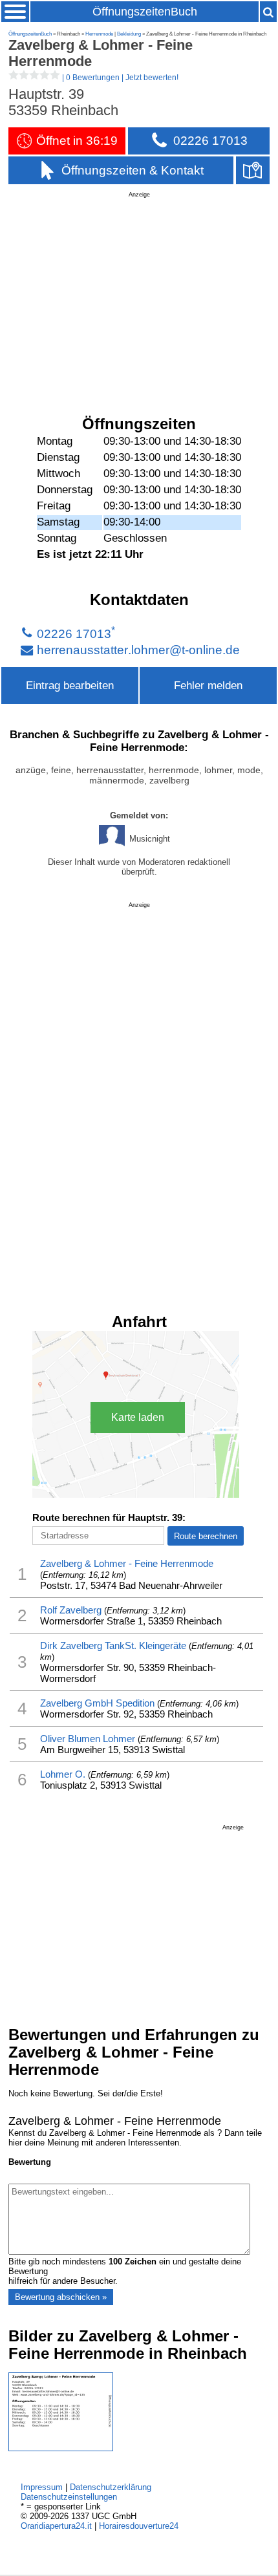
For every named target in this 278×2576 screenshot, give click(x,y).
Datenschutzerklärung (111, 2487)
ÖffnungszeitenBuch (145, 12)
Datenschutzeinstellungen (69, 2497)
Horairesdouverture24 (139, 2526)
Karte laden (138, 1417)
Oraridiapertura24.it (56, 2526)
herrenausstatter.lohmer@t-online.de (138, 650)
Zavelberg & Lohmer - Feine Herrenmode (127, 1563)
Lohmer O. (63, 1774)
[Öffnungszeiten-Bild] (61, 2448)
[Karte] (253, 170)
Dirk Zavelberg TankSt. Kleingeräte (113, 1645)
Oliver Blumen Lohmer (88, 1739)
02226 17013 (74, 634)
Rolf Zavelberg (71, 1610)
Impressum (42, 2487)
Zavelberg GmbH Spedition (97, 1703)
